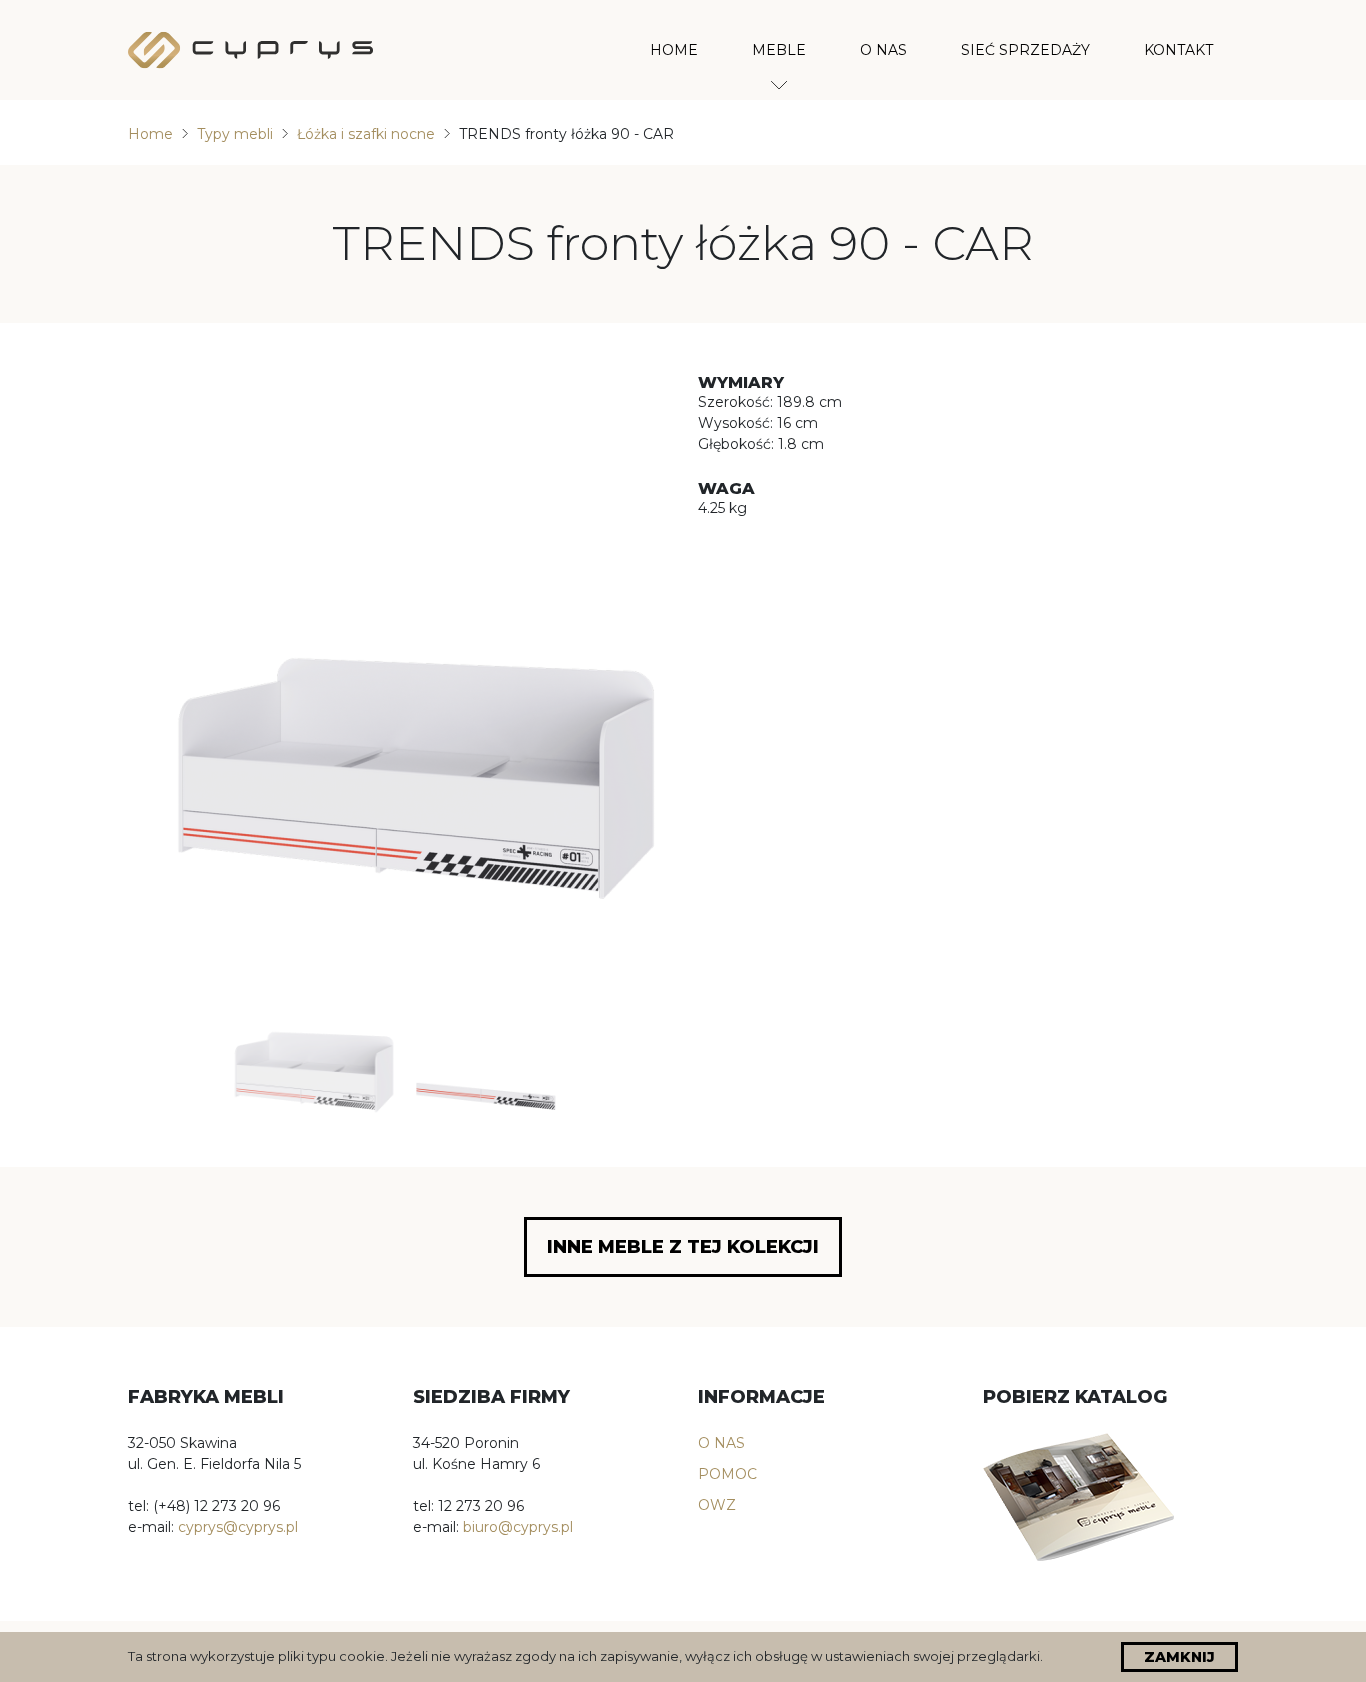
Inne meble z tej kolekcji (683, 1247)
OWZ (717, 1505)
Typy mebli (235, 134)
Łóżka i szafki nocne (366, 134)
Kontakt (1178, 50)
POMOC (727, 1474)
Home (674, 50)
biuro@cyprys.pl (518, 1527)
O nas (883, 50)
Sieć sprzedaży (1025, 50)
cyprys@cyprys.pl (238, 1527)
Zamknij (1179, 1657)
